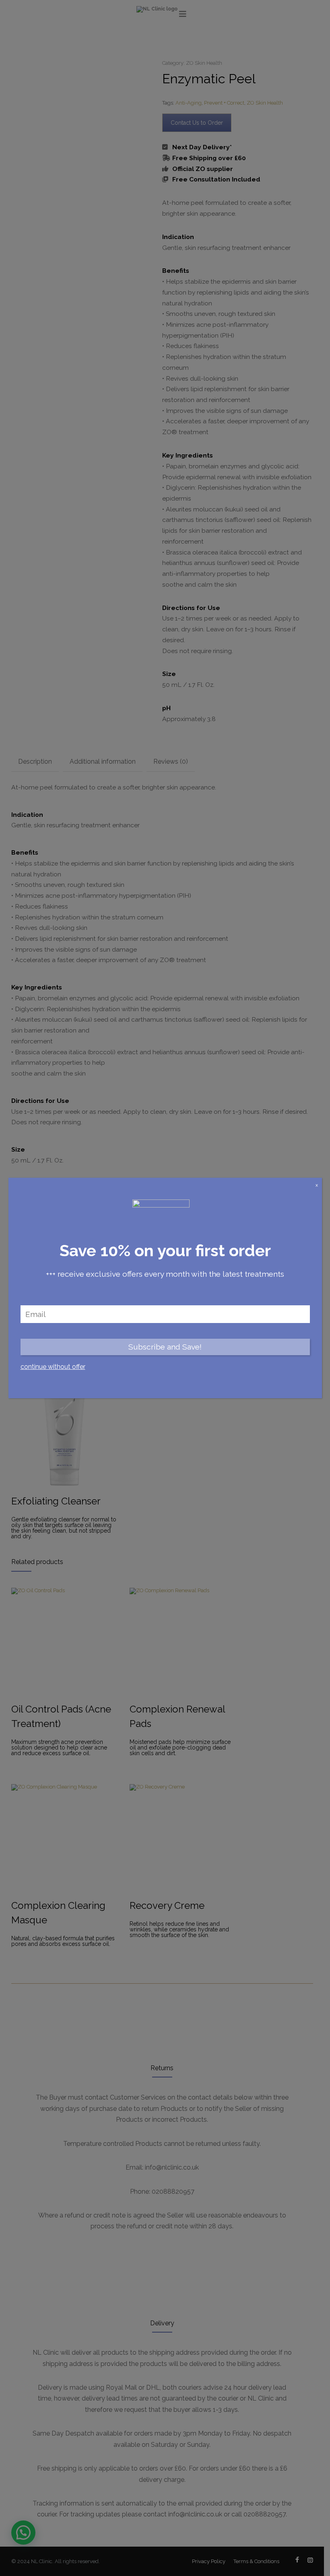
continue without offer (53, 1367)
